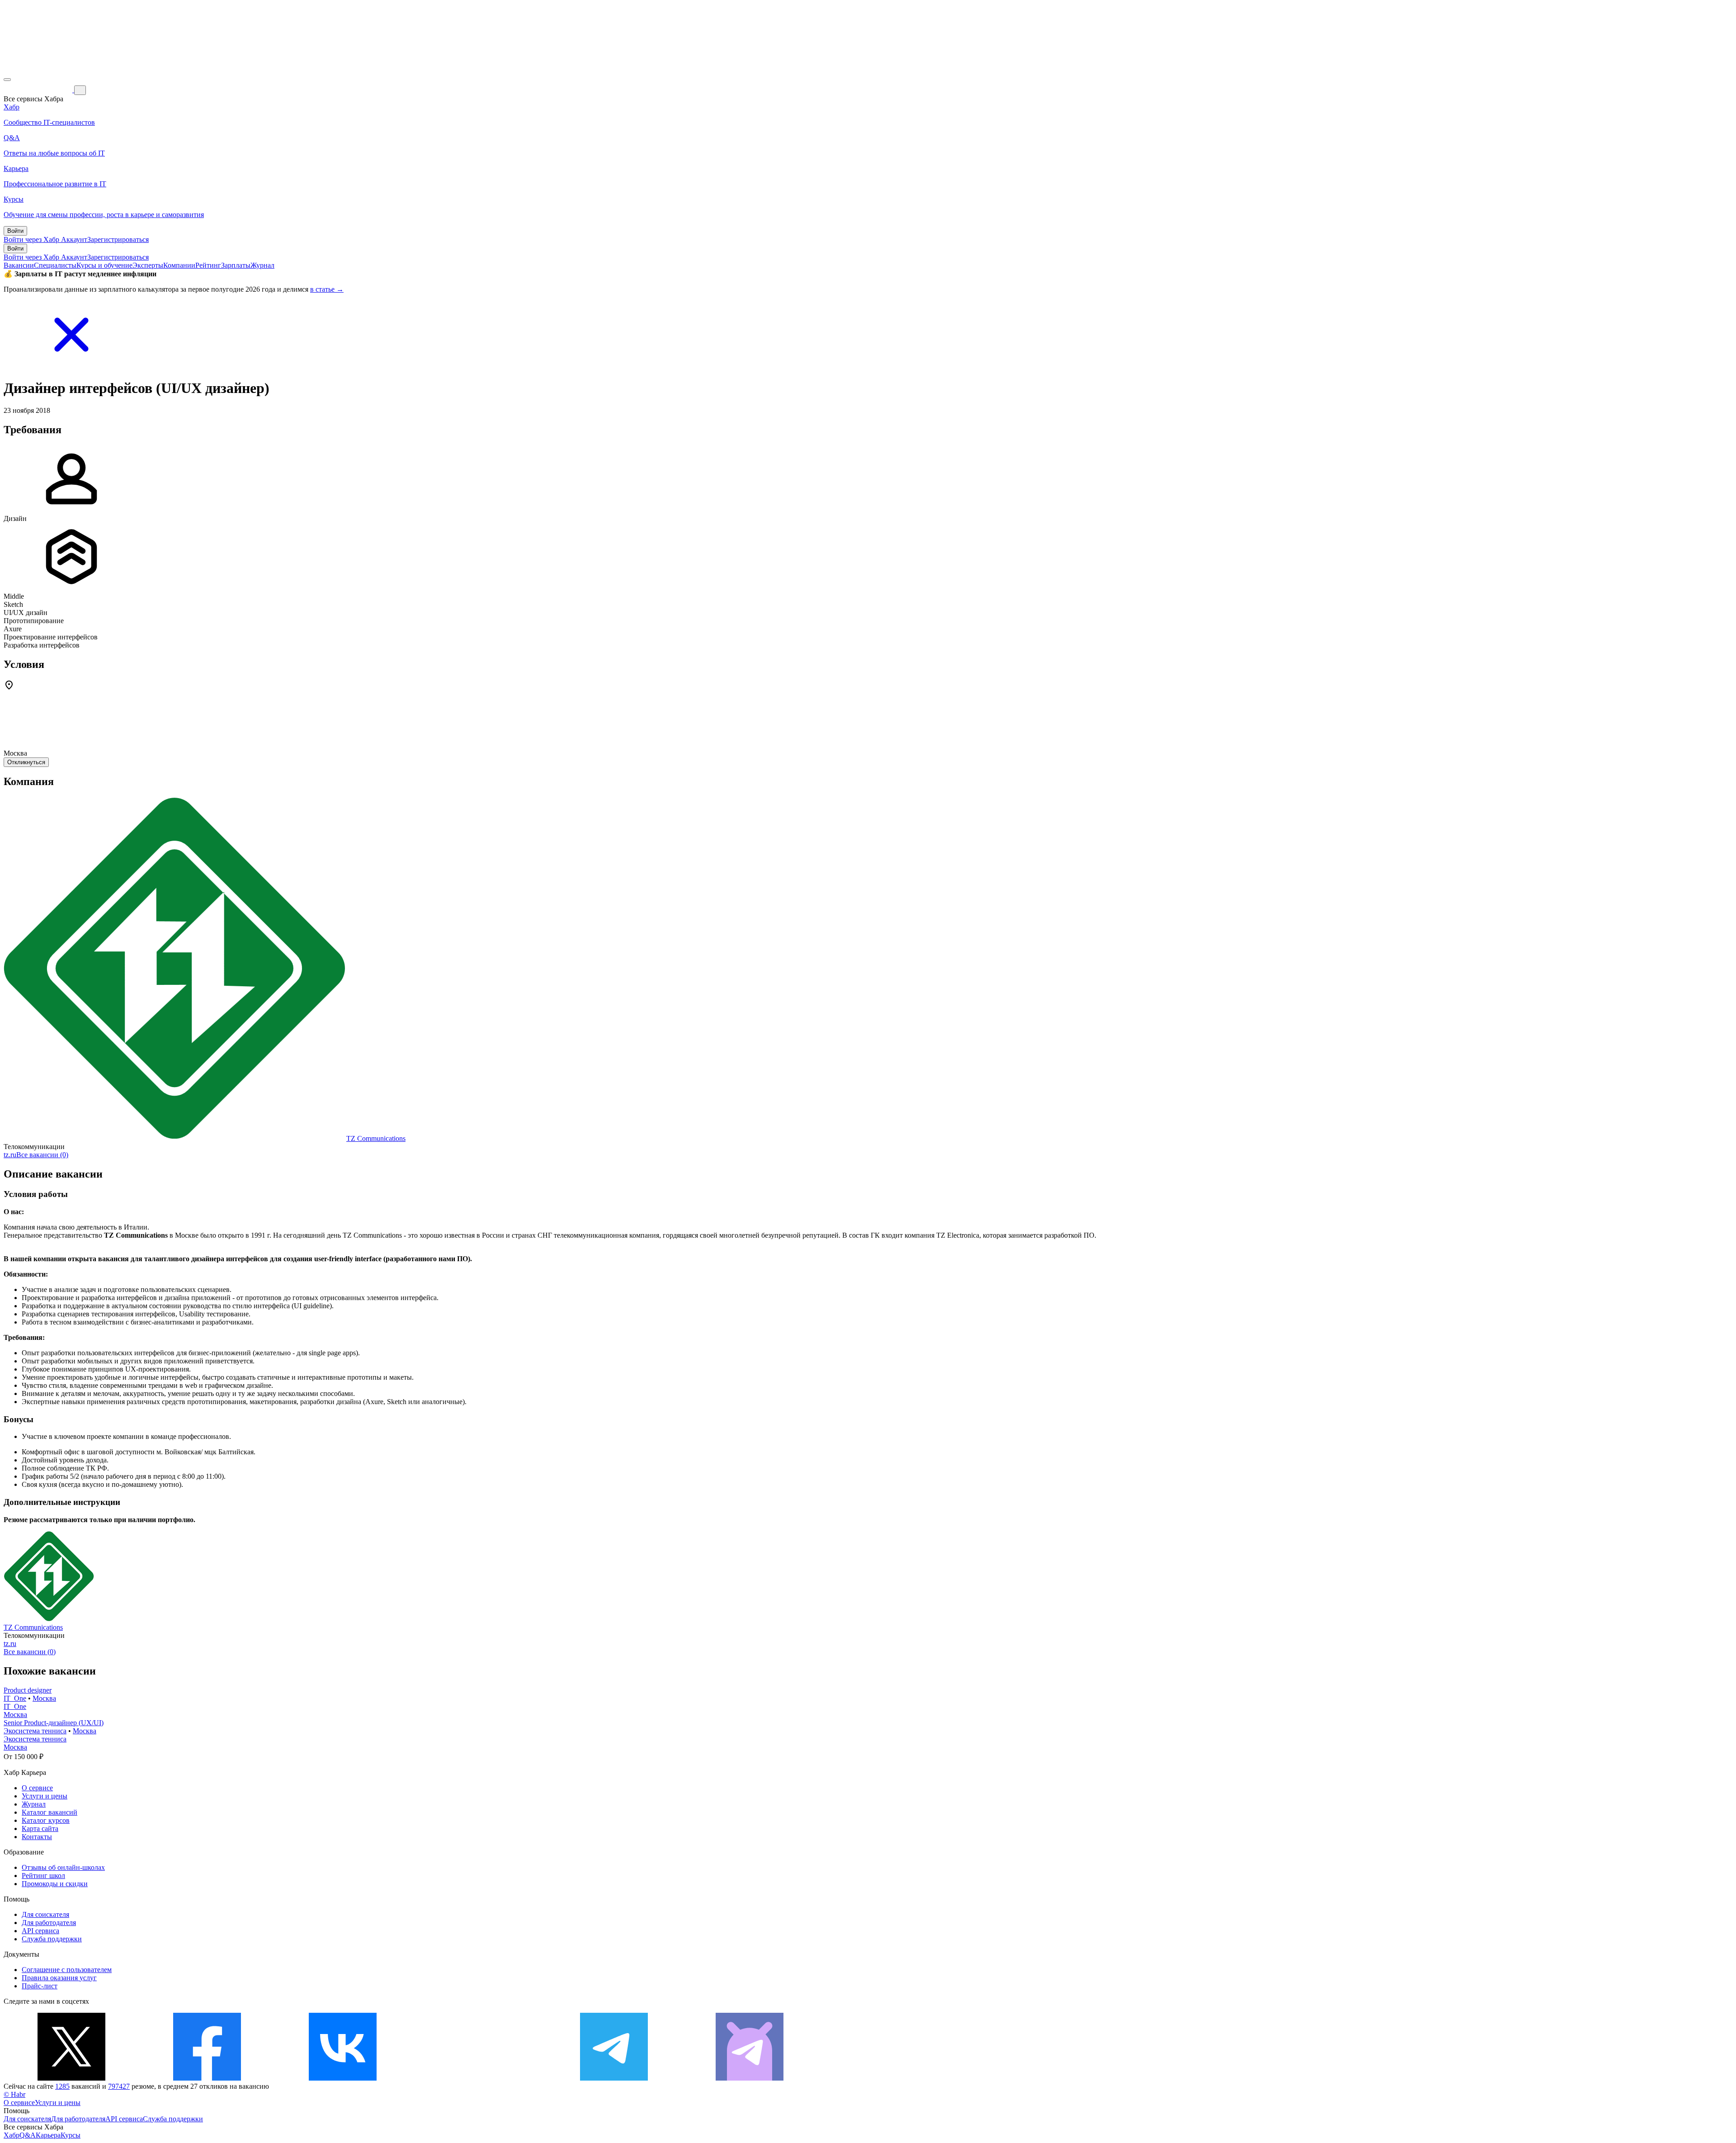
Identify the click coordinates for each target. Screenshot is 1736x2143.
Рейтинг (208, 265)
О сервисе (37, 1788)
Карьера (48, 2135)
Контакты (37, 1837)
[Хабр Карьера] (39, 90)
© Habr (14, 2094)
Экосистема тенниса (35, 1731)
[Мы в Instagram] (478, 2078)
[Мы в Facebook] (207, 2078)
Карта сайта (40, 1828)
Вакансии (19, 265)
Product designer (28, 1690)
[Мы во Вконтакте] (343, 2078)
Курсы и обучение (104, 265)
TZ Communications (376, 1138)
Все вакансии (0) (42, 1155)
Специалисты (55, 265)
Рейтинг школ (43, 1876)
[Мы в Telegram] (614, 2078)
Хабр (12, 2135)
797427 (119, 2086)
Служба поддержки (52, 1939)
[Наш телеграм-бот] (750, 2078)
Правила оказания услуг (59, 1978)
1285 (62, 2086)
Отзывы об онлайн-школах (63, 1867)
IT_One (15, 1698)
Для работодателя (49, 1923)
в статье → (327, 289)
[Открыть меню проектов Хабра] (7, 80)
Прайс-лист (40, 1986)
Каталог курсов (46, 1820)
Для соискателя (45, 1914)
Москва (44, 1698)
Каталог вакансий (50, 1812)
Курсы (71, 2135)
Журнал (262, 265)
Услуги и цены (45, 1796)
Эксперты (148, 265)
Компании (179, 265)
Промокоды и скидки (55, 1884)
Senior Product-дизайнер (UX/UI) (54, 1723)
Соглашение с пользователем (67, 1970)
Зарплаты (236, 265)
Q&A (28, 2135)
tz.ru (10, 1155)
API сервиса (40, 1931)
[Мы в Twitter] (71, 2078)
